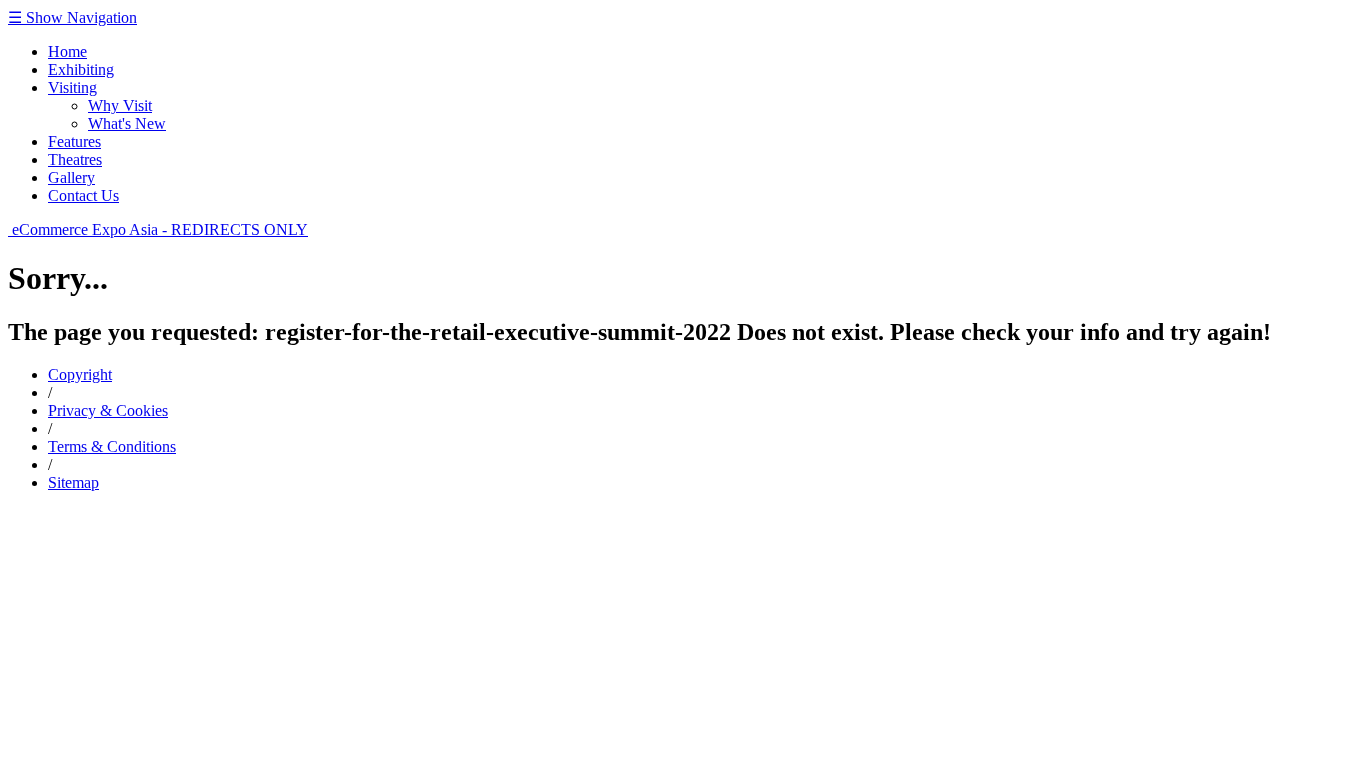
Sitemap (73, 482)
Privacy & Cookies (108, 410)
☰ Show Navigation (72, 17)
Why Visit (120, 105)
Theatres (75, 159)
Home (67, 51)
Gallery (71, 177)
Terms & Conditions (112, 446)
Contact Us (83, 195)
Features (74, 141)
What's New (127, 123)
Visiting (72, 87)
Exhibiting (81, 69)
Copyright (80, 374)
